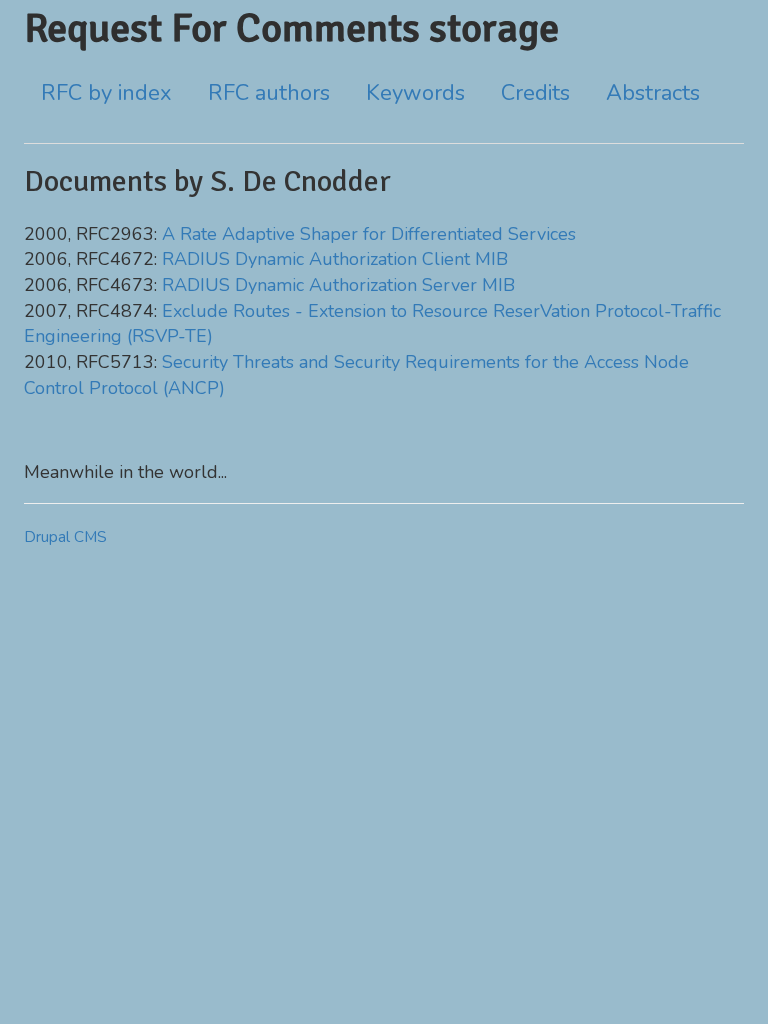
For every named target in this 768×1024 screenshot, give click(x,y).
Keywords (415, 93)
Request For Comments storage (291, 28)
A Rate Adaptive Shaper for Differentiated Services (369, 234)
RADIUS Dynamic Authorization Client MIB (335, 259)
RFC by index (106, 93)
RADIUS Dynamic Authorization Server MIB (338, 285)
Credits (535, 93)
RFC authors (269, 93)
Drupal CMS (65, 537)
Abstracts (653, 93)
